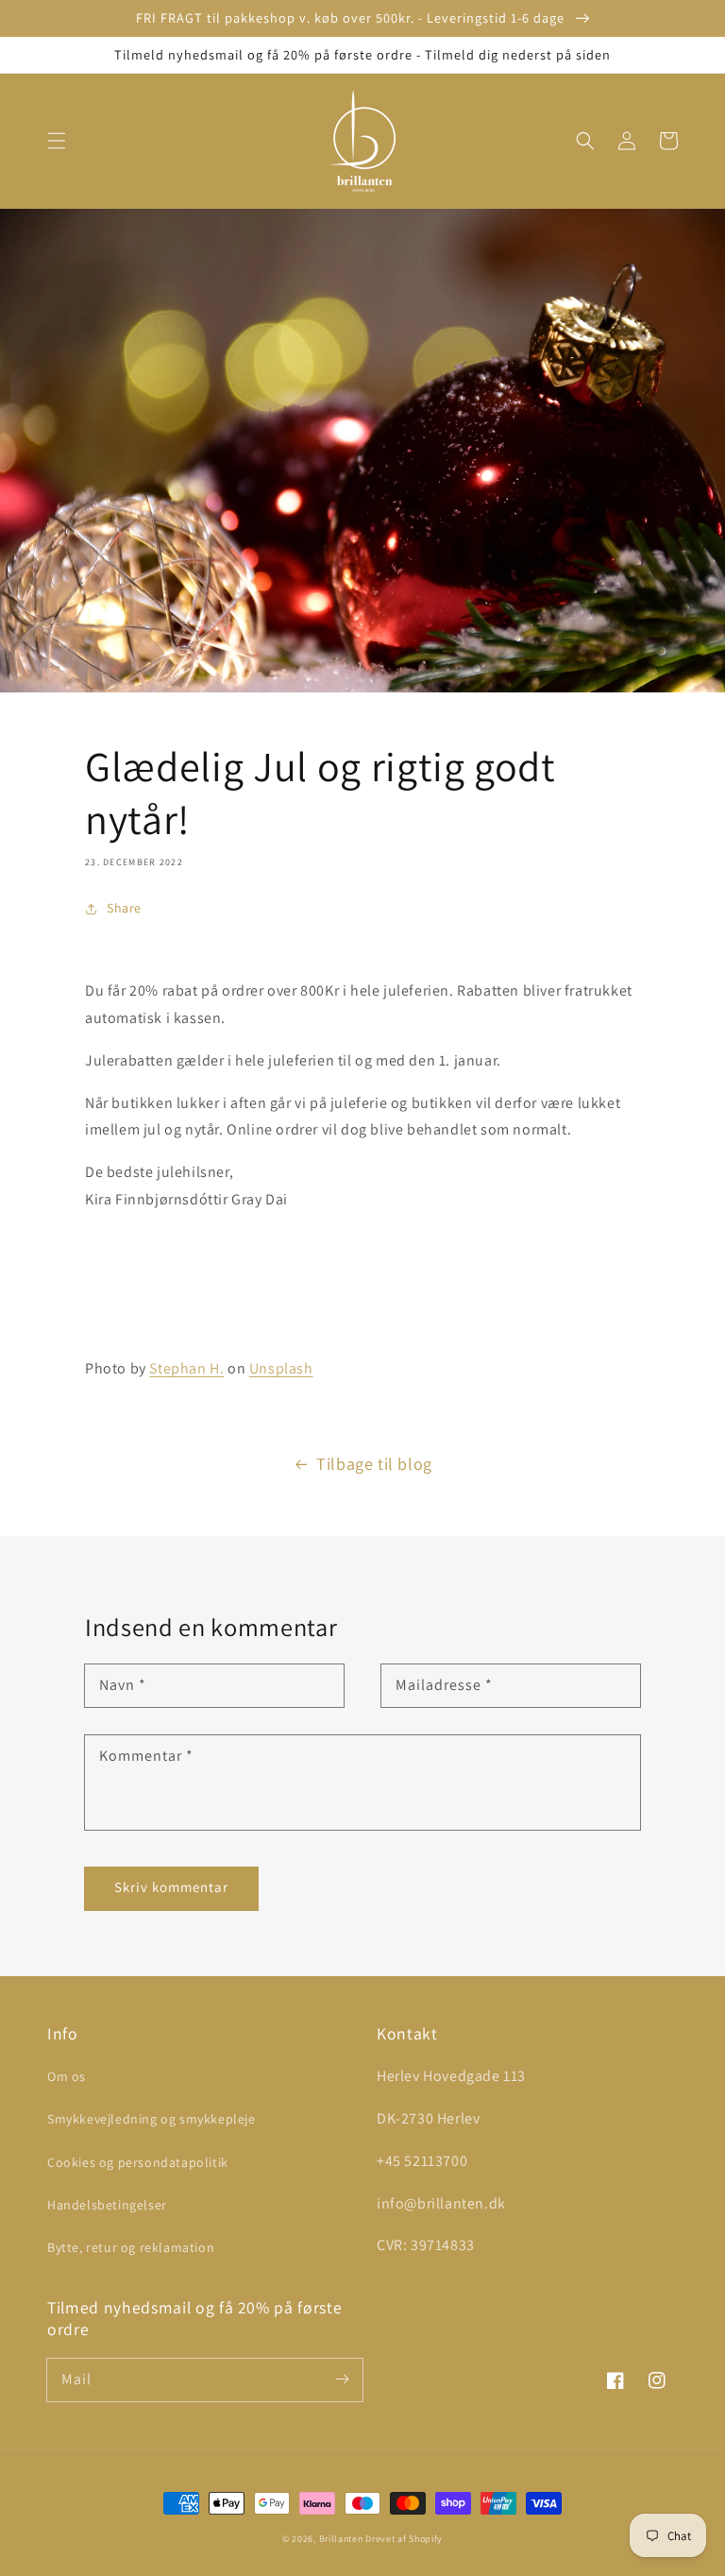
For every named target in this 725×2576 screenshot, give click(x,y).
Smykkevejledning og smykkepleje (152, 2119)
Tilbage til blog (374, 1464)
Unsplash (281, 1368)
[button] (57, 141)
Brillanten (341, 2539)
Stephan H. (186, 1368)
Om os (67, 2076)
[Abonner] (342, 2380)
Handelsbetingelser (107, 2205)
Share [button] (124, 908)
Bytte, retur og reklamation (131, 2247)
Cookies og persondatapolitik (138, 2162)
